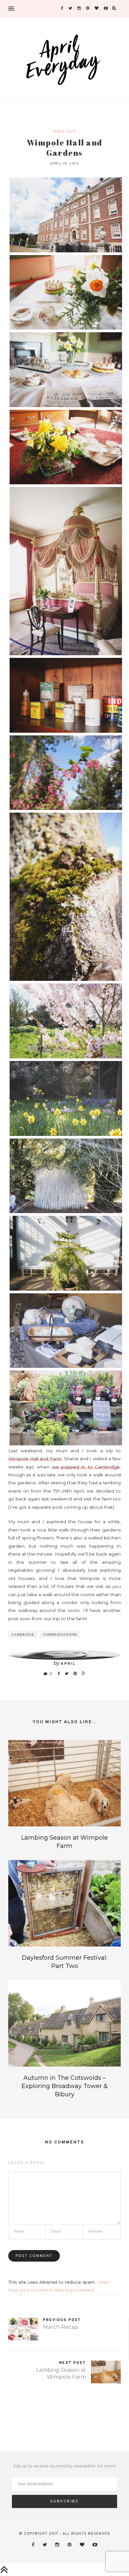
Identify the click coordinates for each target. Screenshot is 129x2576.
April (68, 1664)
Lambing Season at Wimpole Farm (61, 2373)
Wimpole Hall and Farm (35, 1459)
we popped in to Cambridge (86, 1467)
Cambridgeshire (60, 1635)
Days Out (64, 132)
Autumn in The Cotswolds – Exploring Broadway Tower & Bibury (65, 2086)
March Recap (61, 2327)
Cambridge (23, 1635)
